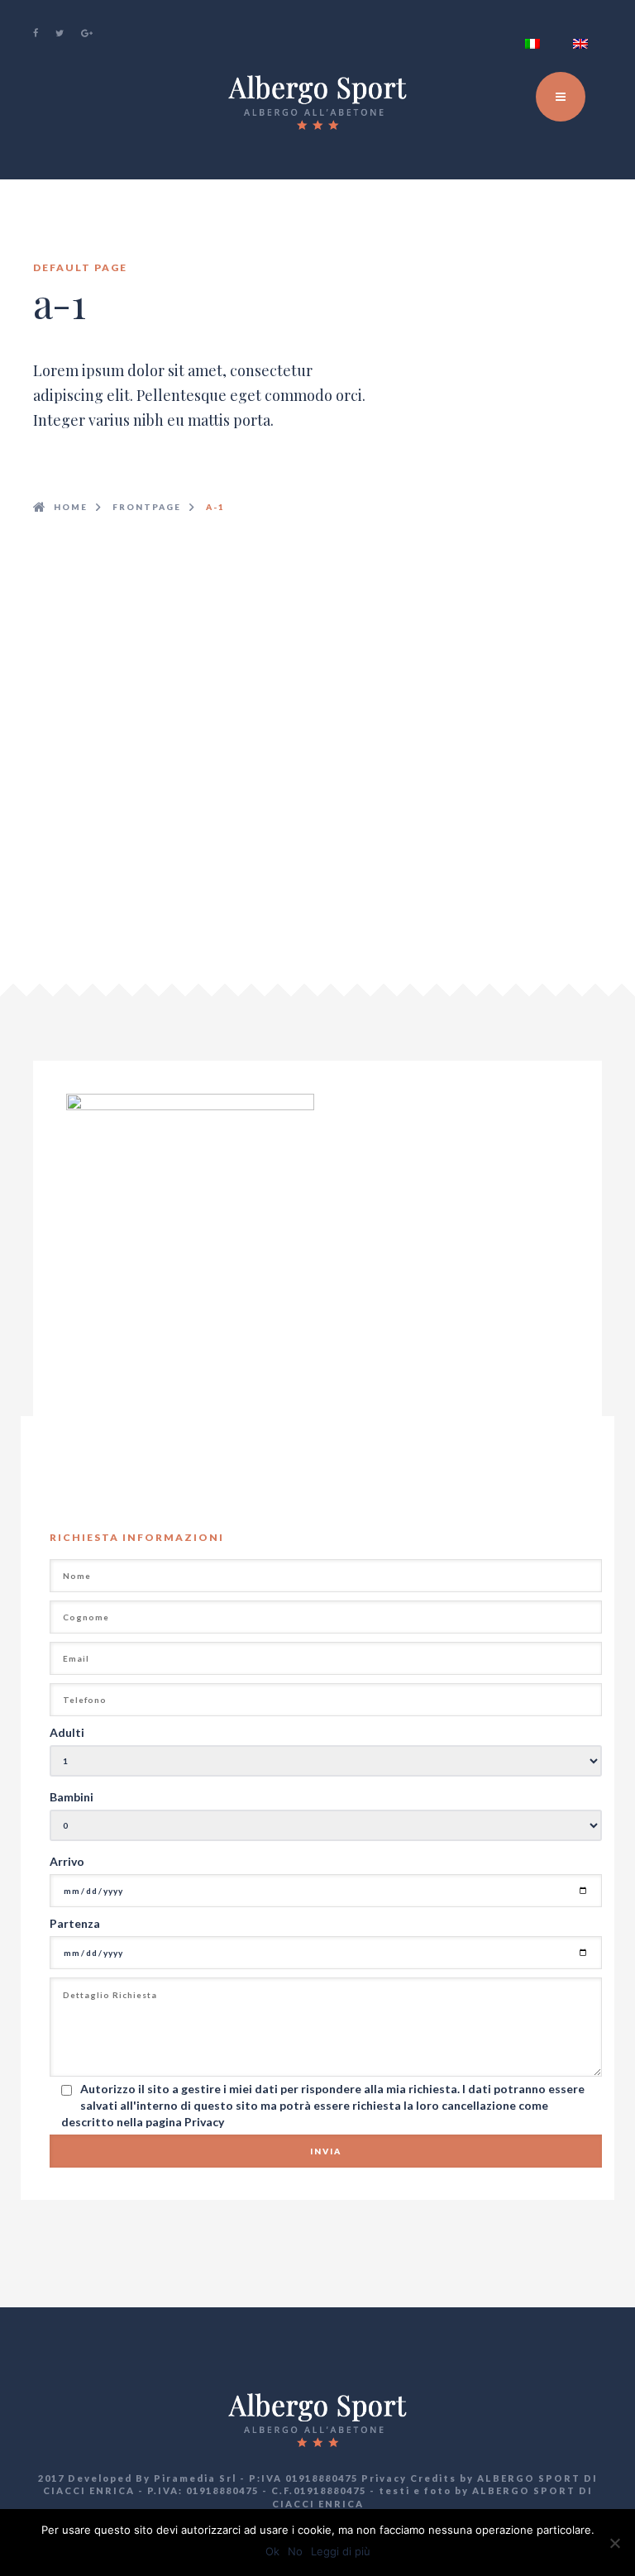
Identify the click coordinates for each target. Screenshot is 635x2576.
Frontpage (147, 507)
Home (71, 507)
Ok (272, 2551)
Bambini (72, 1797)
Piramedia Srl (195, 2478)
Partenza (75, 1923)
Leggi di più (341, 2551)
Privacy (204, 2122)
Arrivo (67, 1861)
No (295, 2551)
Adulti (67, 1732)
